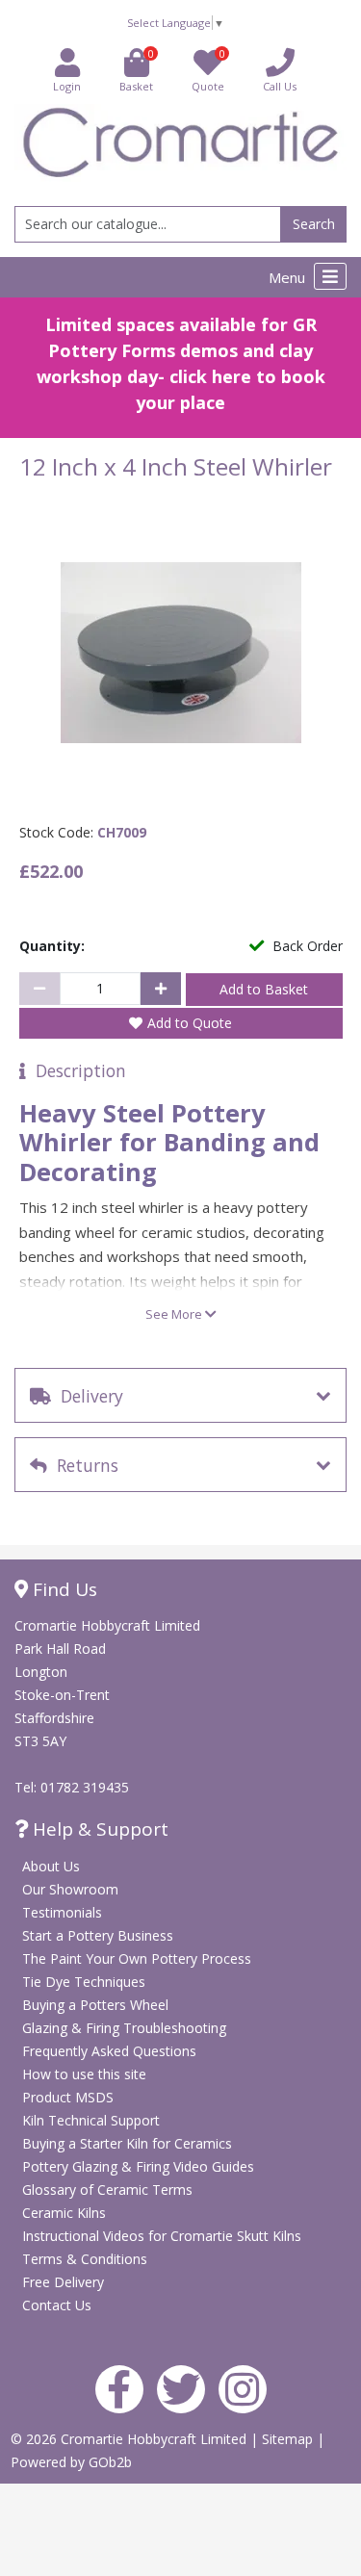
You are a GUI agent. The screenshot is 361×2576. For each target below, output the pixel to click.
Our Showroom (70, 1889)
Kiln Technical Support (91, 2120)
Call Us (280, 86)
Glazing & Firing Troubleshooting (124, 2028)
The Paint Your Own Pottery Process (137, 1958)
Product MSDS (68, 2097)
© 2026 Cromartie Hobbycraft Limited (130, 2439)
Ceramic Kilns (64, 2213)
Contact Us (57, 2305)
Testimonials (62, 1912)
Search (314, 224)
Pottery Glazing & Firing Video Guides (138, 2166)
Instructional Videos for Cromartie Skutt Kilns (162, 2236)
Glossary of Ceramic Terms (107, 2190)
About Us (51, 1866)
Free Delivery (63, 2282)
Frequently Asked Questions (109, 2051)
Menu (289, 277)
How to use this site (84, 2074)
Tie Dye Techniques (84, 1982)
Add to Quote (190, 1023)
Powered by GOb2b (71, 2462)
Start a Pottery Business (98, 1935)
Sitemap (289, 2439)
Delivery (87, 1396)
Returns (83, 1465)
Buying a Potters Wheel (95, 2005)
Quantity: (52, 946)
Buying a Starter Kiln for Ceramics (127, 2143)
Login (67, 86)
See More (175, 1314)
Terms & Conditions (85, 2259)
